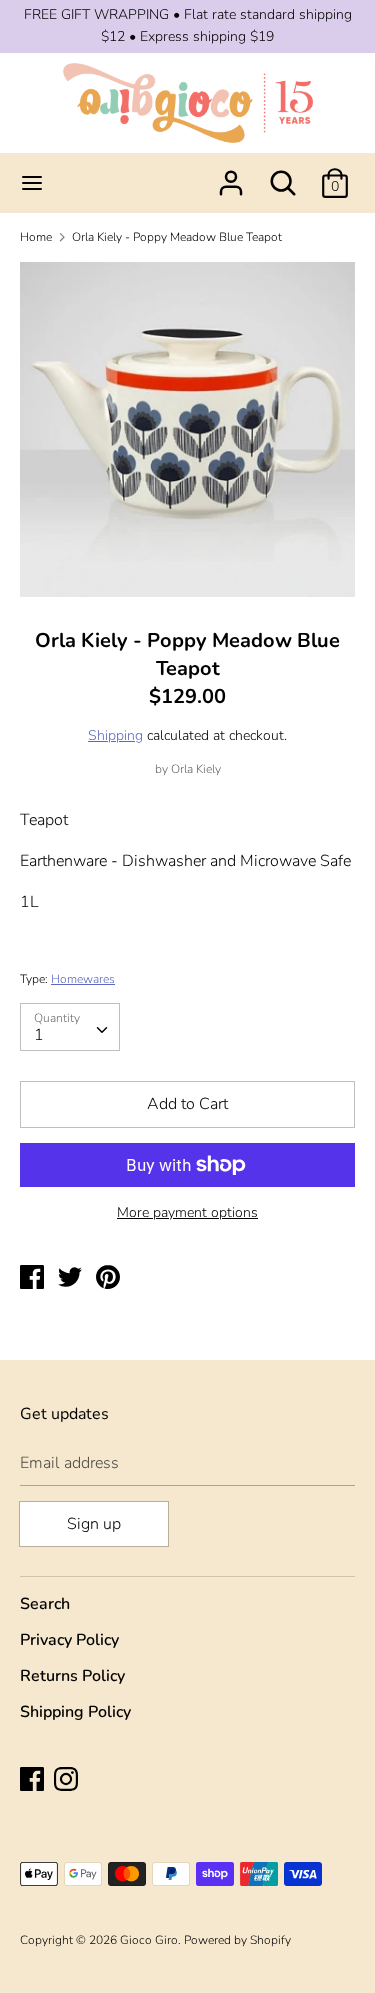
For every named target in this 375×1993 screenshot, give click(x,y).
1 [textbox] (39, 1035)
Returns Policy (72, 1676)
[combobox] (70, 1027)
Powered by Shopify (237, 1940)
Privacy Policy (69, 1640)
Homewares (83, 979)
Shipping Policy (75, 1712)
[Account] (231, 175)
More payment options (187, 1212)
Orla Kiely (196, 769)
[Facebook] (34, 1781)
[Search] (283, 175)
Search (45, 1604)
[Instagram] (68, 1781)
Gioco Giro (149, 1940)
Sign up (94, 1524)
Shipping (115, 735)
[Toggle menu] (32, 183)
